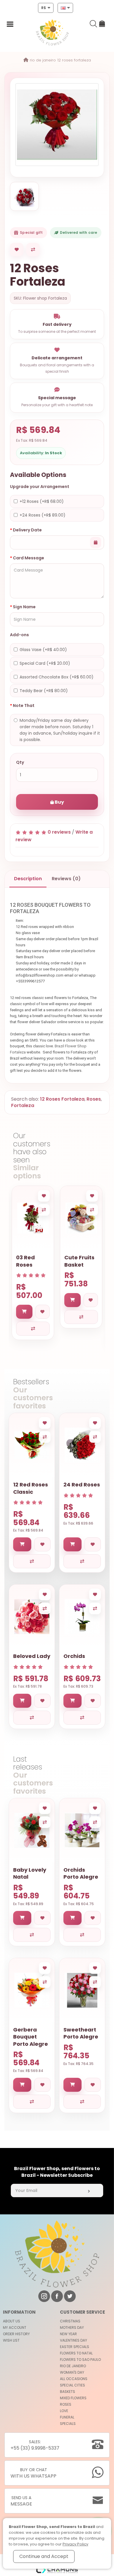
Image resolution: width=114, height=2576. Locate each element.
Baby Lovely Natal (30, 1873)
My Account (15, 2327)
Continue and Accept (44, 2556)
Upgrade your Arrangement (40, 487)
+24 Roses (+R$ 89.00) (43, 515)
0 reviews (59, 832)
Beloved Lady (32, 1656)
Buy (59, 802)
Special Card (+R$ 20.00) (45, 663)
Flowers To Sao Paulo (80, 2360)
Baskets (68, 2392)
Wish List (11, 2340)
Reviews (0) (66, 879)
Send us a (21, 2501)
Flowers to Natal (76, 2353)
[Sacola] (102, 25)
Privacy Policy (75, 2544)
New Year (68, 2334)
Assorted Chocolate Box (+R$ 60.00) (57, 677)
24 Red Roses (82, 1485)
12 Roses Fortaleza (74, 60)
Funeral (67, 2417)
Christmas (70, 2321)
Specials (68, 2424)
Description (28, 879)
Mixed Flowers (73, 2398)
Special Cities (72, 2385)
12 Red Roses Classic (31, 1488)
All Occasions (74, 2379)
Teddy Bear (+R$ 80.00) (44, 691)
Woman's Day (72, 2372)
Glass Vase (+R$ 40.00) (43, 650)
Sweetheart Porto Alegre (81, 2033)
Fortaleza (23, 1105)
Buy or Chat (33, 2473)
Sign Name (24, 607)
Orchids (74, 1656)
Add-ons (19, 635)
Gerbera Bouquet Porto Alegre (31, 2037)
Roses (94, 1099)
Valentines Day (74, 2340)
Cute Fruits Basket (79, 1261)
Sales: (35, 2445)
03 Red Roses (25, 1261)
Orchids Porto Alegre (81, 1873)
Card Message (28, 558)
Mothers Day (72, 2327)
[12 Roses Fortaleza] (57, 125)
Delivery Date (27, 530)
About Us (12, 2321)
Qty (20, 762)
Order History (16, 2334)
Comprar (26, 788)
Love (64, 2411)
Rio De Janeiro (43, 60)
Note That (24, 706)
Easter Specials (75, 2347)
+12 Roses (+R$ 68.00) (42, 501)
